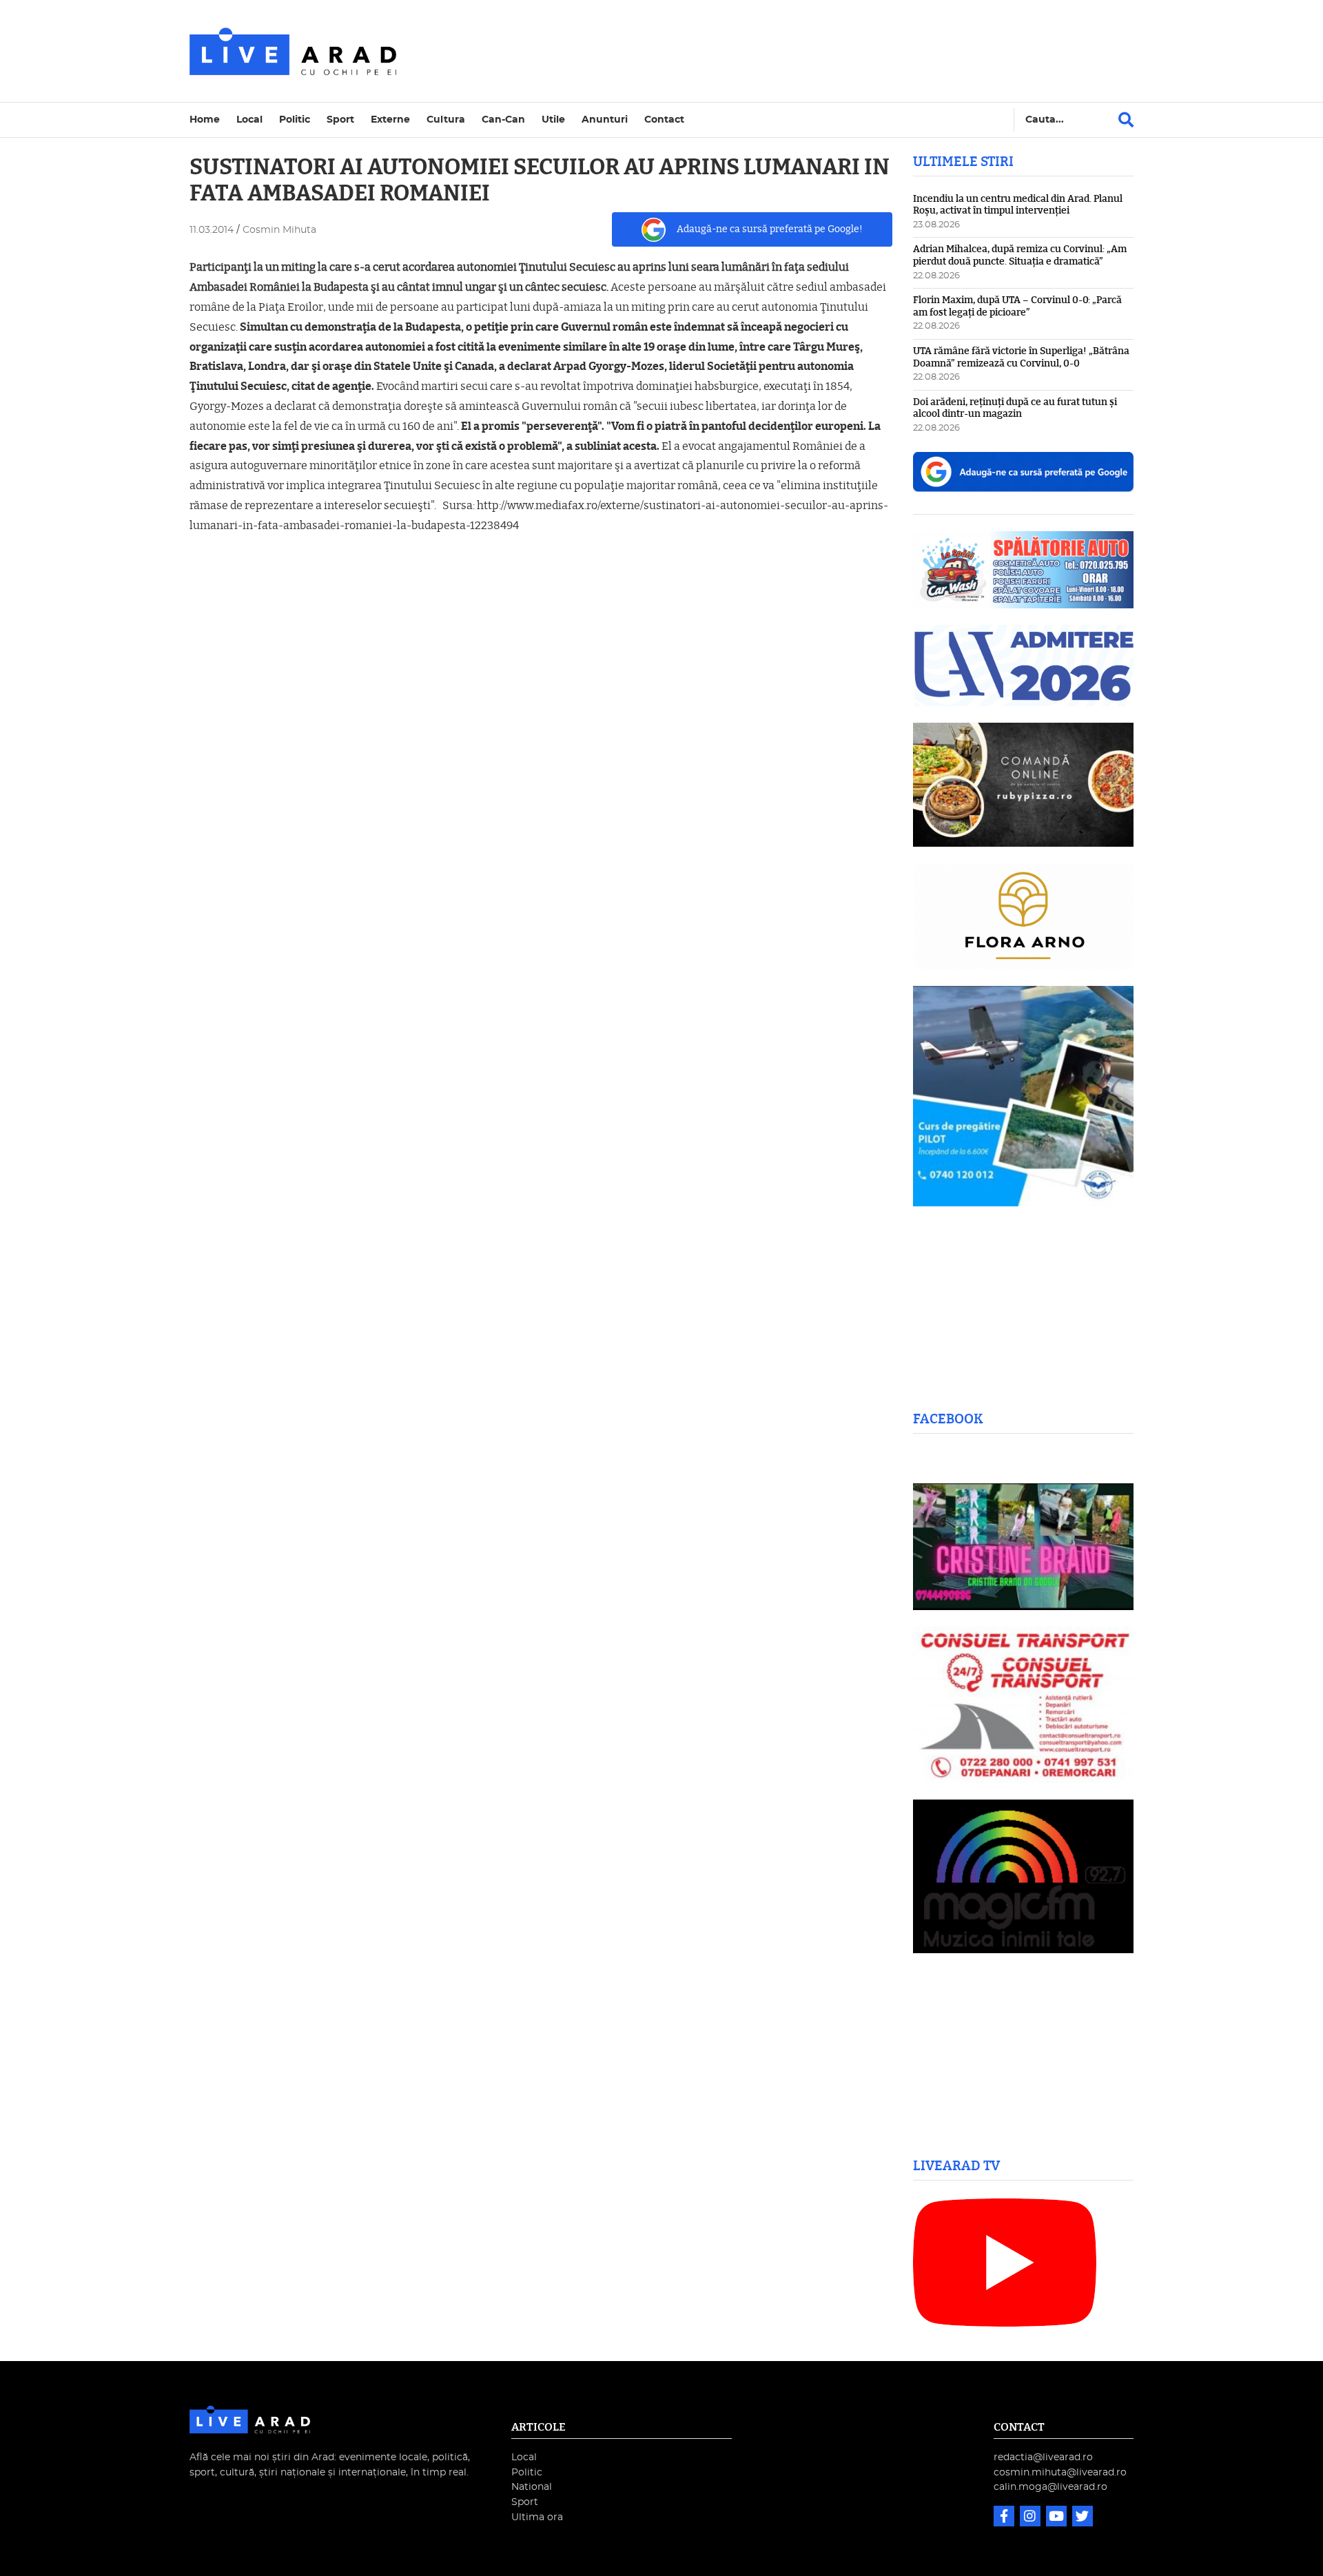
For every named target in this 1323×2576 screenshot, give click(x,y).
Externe (390, 120)
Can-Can (503, 120)
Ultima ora (537, 2517)
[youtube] (1058, 2518)
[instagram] (1032, 2518)
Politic (295, 120)
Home (205, 120)
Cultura (446, 120)
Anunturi (605, 120)
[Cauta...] (1126, 120)
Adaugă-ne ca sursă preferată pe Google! (770, 229)
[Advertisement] (781, 51)
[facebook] (1005, 2518)
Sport (340, 120)
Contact (664, 120)
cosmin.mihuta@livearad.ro (1060, 2472)
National (532, 2487)
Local (249, 120)
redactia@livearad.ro (1043, 2457)
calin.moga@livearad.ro (1050, 2487)
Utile (553, 120)
